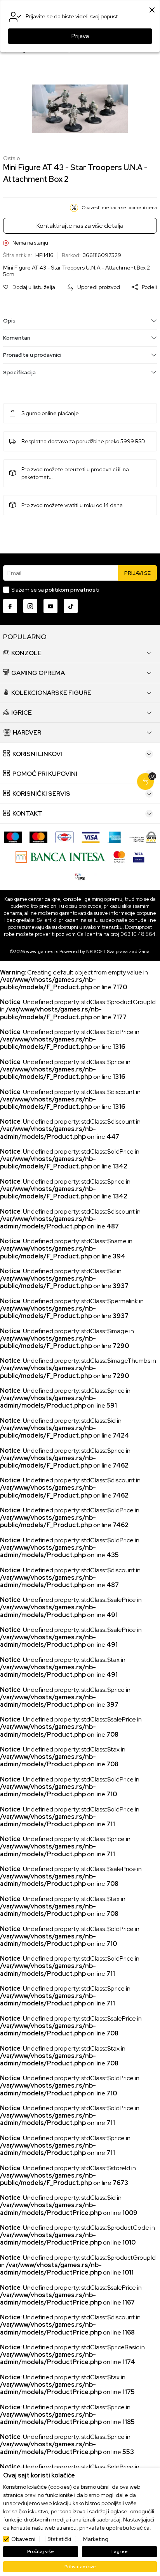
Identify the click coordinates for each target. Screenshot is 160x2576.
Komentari (17, 338)
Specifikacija (19, 372)
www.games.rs (42, 951)
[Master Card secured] (119, 856)
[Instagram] (30, 606)
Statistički (59, 2539)
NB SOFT (96, 951)
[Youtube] (50, 606)
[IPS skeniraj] (80, 876)
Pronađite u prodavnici (32, 355)
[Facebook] (10, 606)
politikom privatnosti (72, 590)
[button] (29, 287)
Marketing (96, 2539)
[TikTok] (71, 606)
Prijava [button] (80, 36)
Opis (9, 321)
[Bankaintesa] (60, 856)
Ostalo (11, 158)
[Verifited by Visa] (139, 856)
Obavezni (23, 2539)
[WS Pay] (143, 837)
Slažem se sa (55, 590)
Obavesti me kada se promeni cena (119, 208)
